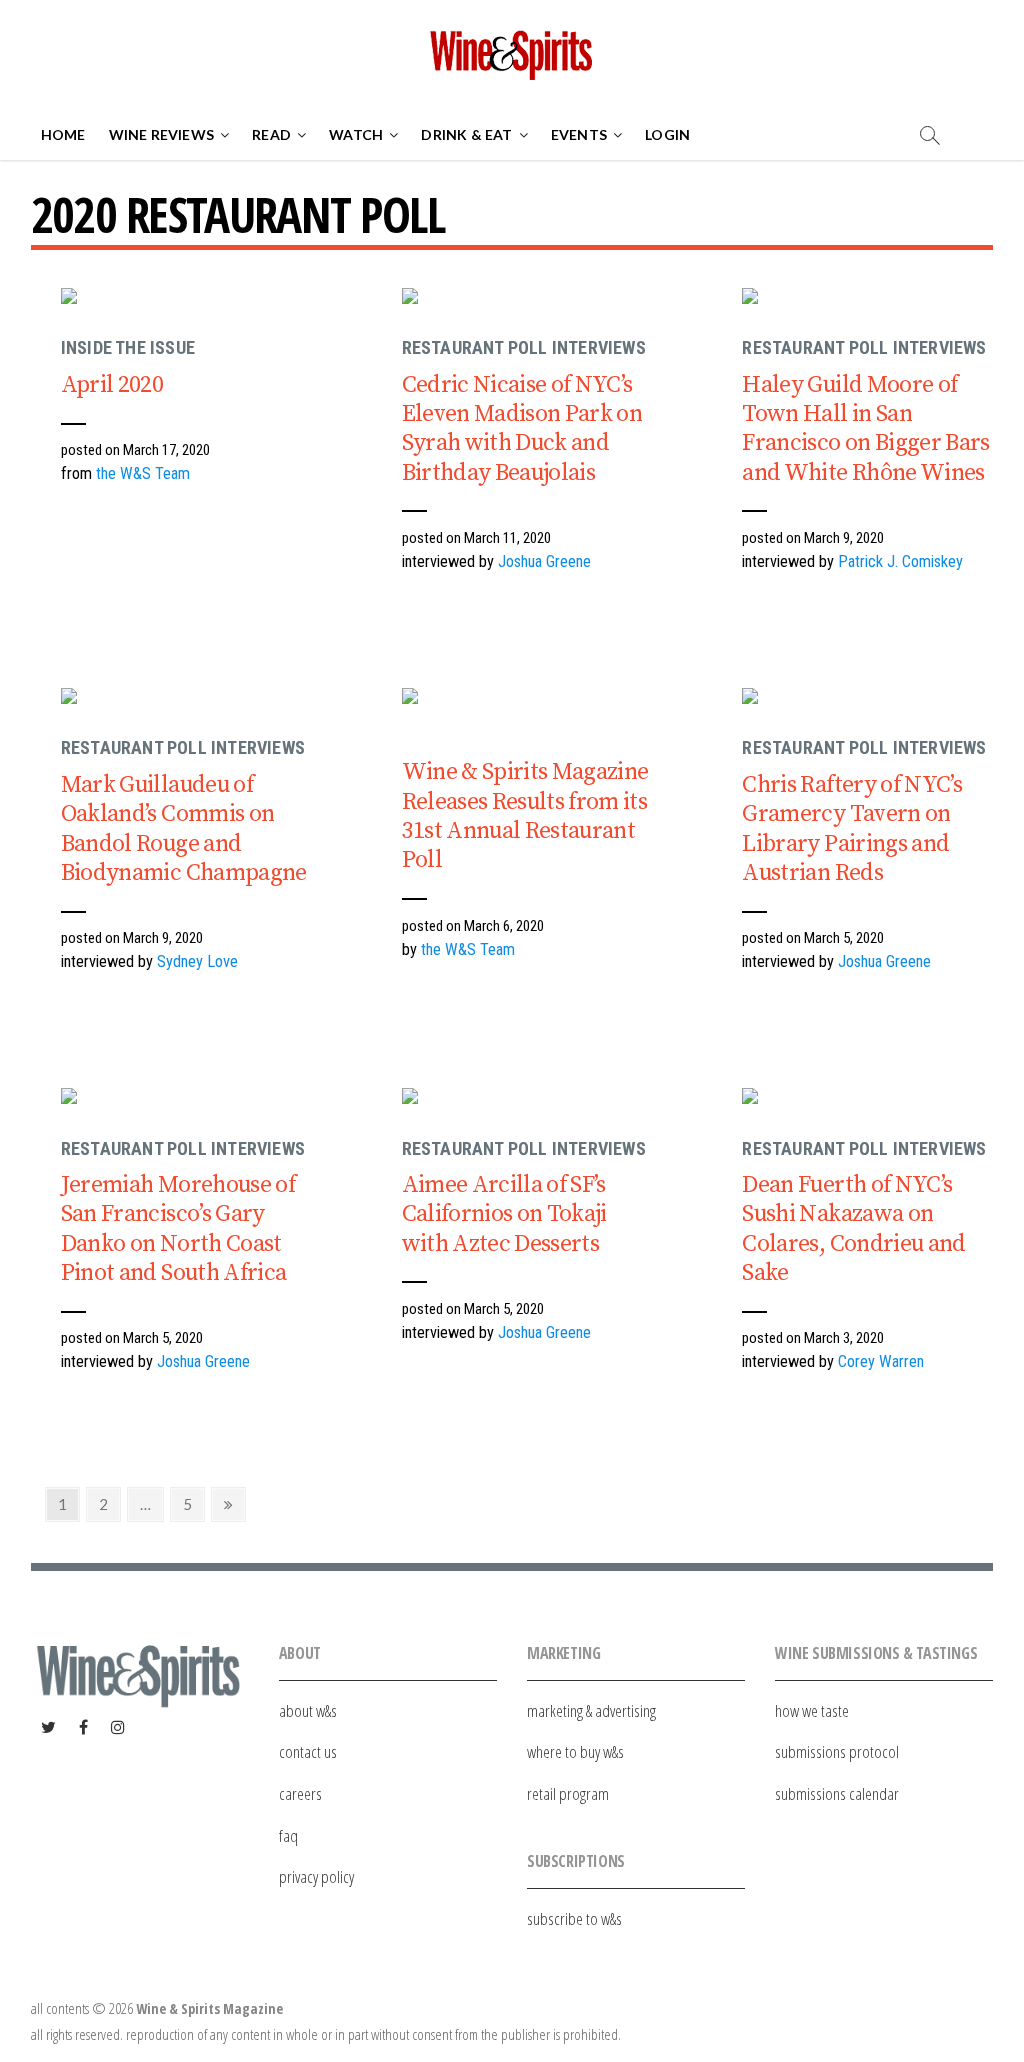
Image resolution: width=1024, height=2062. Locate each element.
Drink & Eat (466, 134)
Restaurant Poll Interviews (524, 347)
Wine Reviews (161, 134)
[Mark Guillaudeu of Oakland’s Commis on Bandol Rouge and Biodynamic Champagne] (286, 699)
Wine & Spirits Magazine (209, 2008)
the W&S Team (143, 473)
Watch (356, 134)
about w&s (308, 1710)
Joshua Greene (544, 561)
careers (300, 1793)
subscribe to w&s (574, 1918)
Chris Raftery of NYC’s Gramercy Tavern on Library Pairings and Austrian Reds (852, 829)
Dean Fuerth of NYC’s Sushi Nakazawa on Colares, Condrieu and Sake (853, 1229)
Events (579, 134)
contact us (308, 1751)
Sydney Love (197, 961)
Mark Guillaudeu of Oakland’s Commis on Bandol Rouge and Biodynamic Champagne (184, 829)
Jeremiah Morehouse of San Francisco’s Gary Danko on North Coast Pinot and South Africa (178, 1229)
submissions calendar (837, 1793)
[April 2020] (286, 299)
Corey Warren (881, 1361)
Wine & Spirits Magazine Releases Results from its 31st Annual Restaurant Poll (525, 816)
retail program (568, 1793)
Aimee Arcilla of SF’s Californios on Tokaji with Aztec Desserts (504, 1214)
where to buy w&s (575, 1751)
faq (288, 1835)
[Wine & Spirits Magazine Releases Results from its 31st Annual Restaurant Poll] (627, 699)
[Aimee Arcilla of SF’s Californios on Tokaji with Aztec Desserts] (627, 1099)
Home (63, 134)
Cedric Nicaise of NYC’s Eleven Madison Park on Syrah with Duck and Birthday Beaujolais (522, 429)
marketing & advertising (591, 1710)
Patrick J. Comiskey (900, 561)
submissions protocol (837, 1751)
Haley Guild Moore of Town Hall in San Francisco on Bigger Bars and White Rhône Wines (865, 429)
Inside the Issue (128, 347)
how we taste (812, 1710)
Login (667, 134)
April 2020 (112, 385)
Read (271, 134)
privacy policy (316, 1876)
